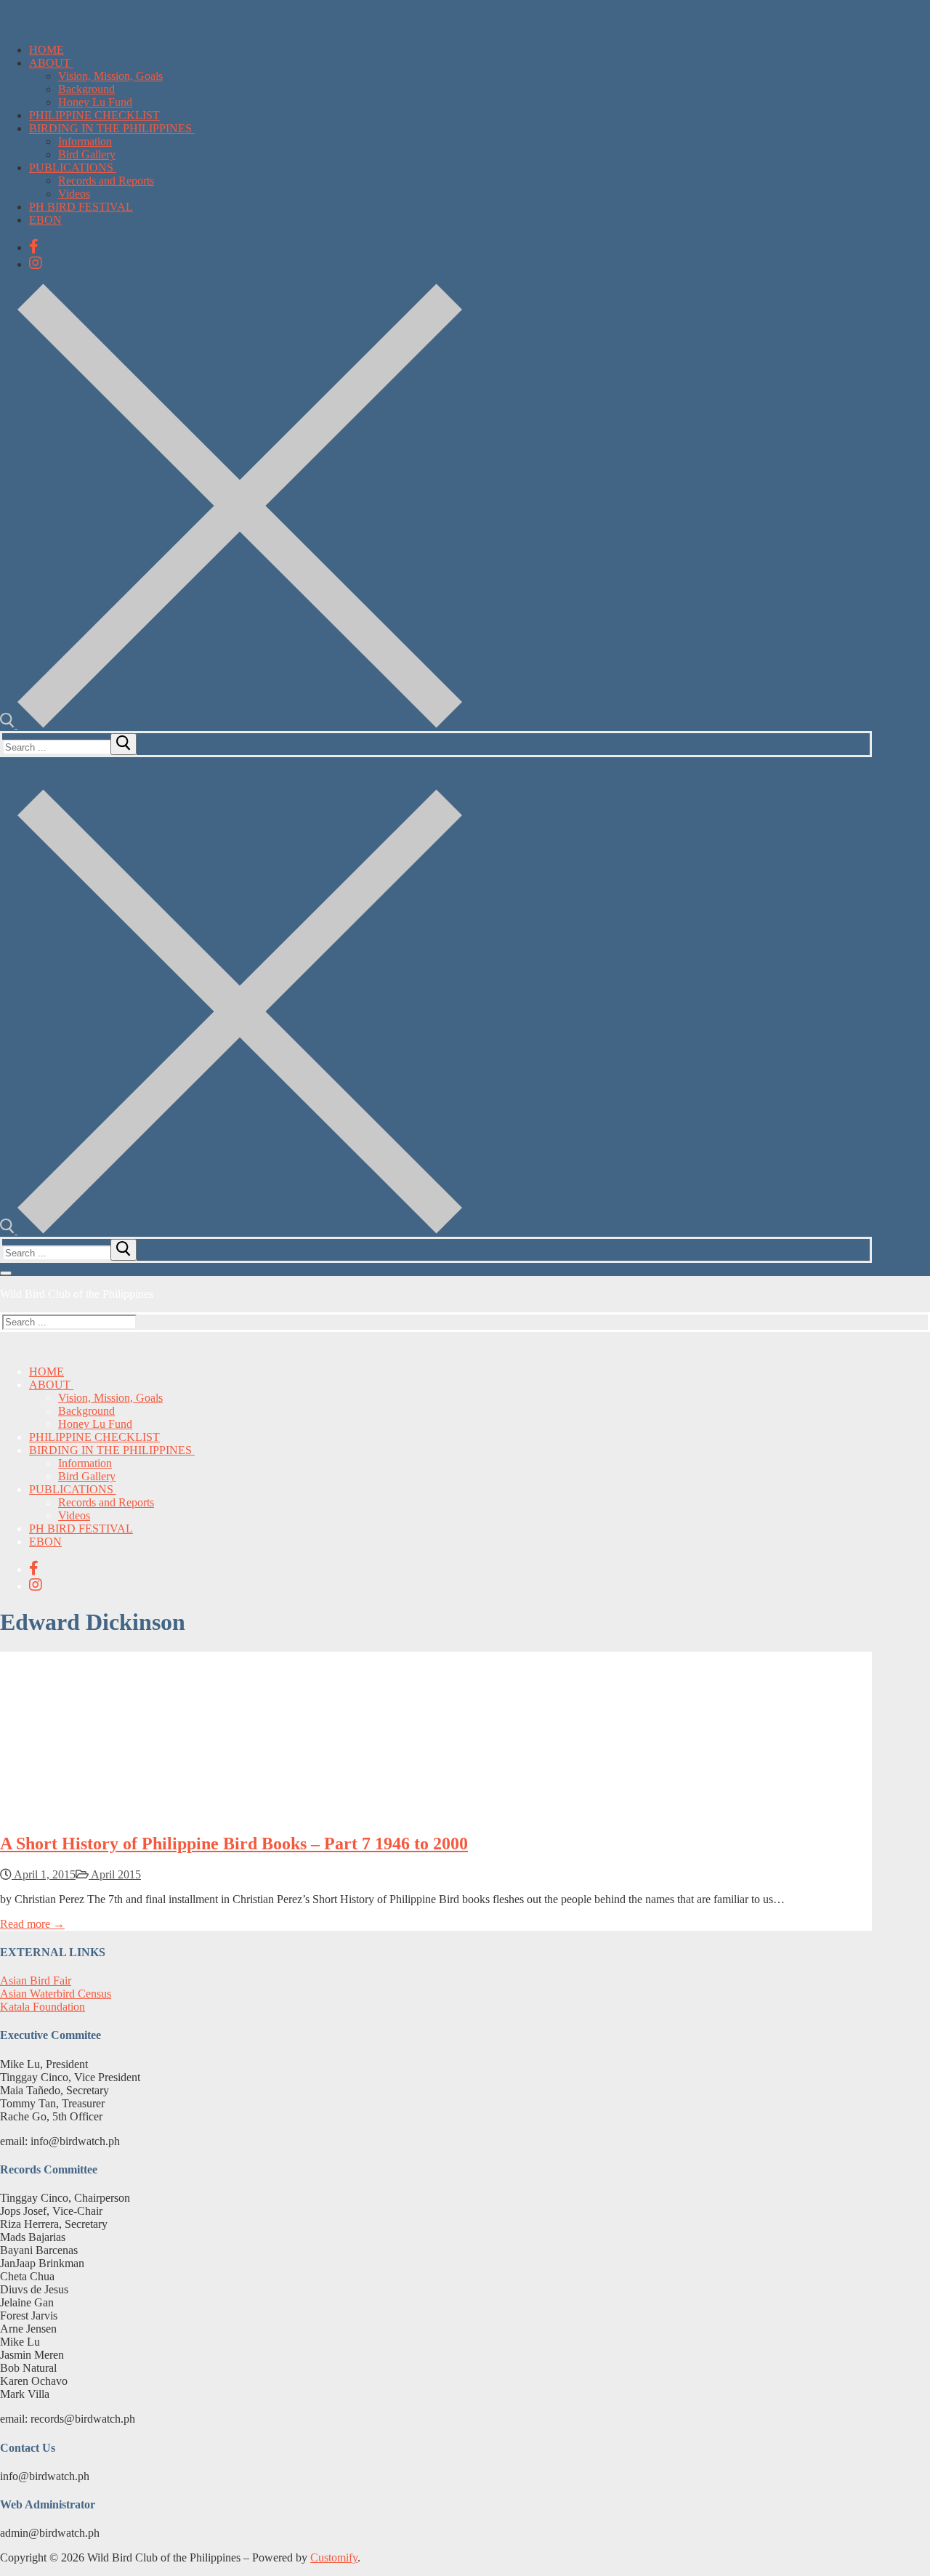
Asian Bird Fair (36, 1981)
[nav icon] (6, 1273)
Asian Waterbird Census (56, 1994)
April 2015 (115, 1874)
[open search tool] (231, 724)
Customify (334, 2557)
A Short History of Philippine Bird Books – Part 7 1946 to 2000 (234, 1844)
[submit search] (124, 744)
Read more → (32, 1924)
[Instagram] (36, 263)
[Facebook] (34, 246)
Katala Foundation (43, 2007)
